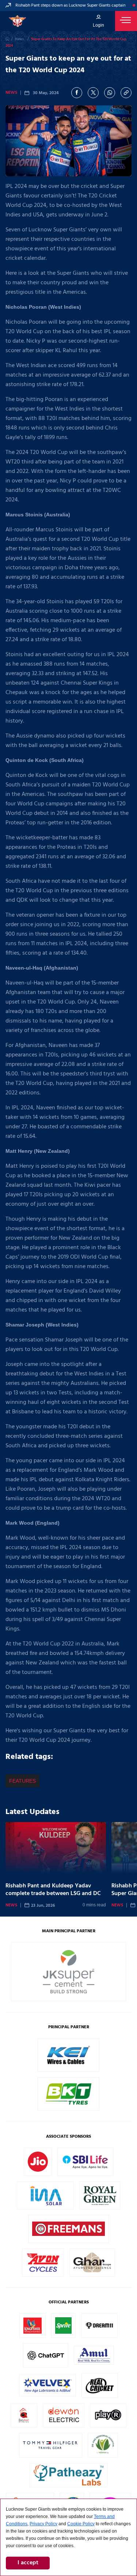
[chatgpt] (46, 2362)
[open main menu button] (126, 21)
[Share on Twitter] (93, 93)
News (11, 93)
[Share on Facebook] (77, 93)
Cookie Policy (81, 2524)
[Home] (7, 39)
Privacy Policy (43, 2524)
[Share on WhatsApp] (110, 93)
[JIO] (38, 2170)
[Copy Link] (126, 93)
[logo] (17, 21)
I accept (28, 2563)
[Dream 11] (99, 2332)
